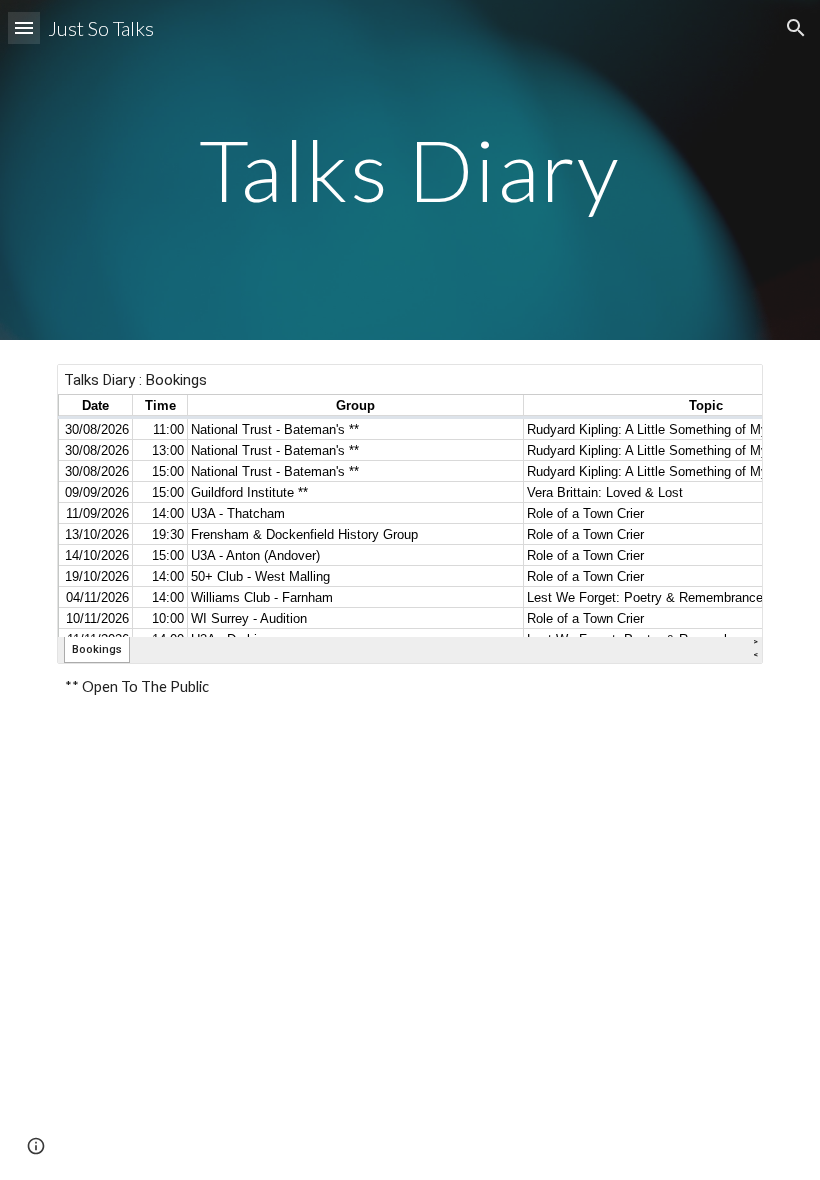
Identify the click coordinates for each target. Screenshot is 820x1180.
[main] (410, 169)
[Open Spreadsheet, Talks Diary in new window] (725, 390)
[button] (24, 27)
